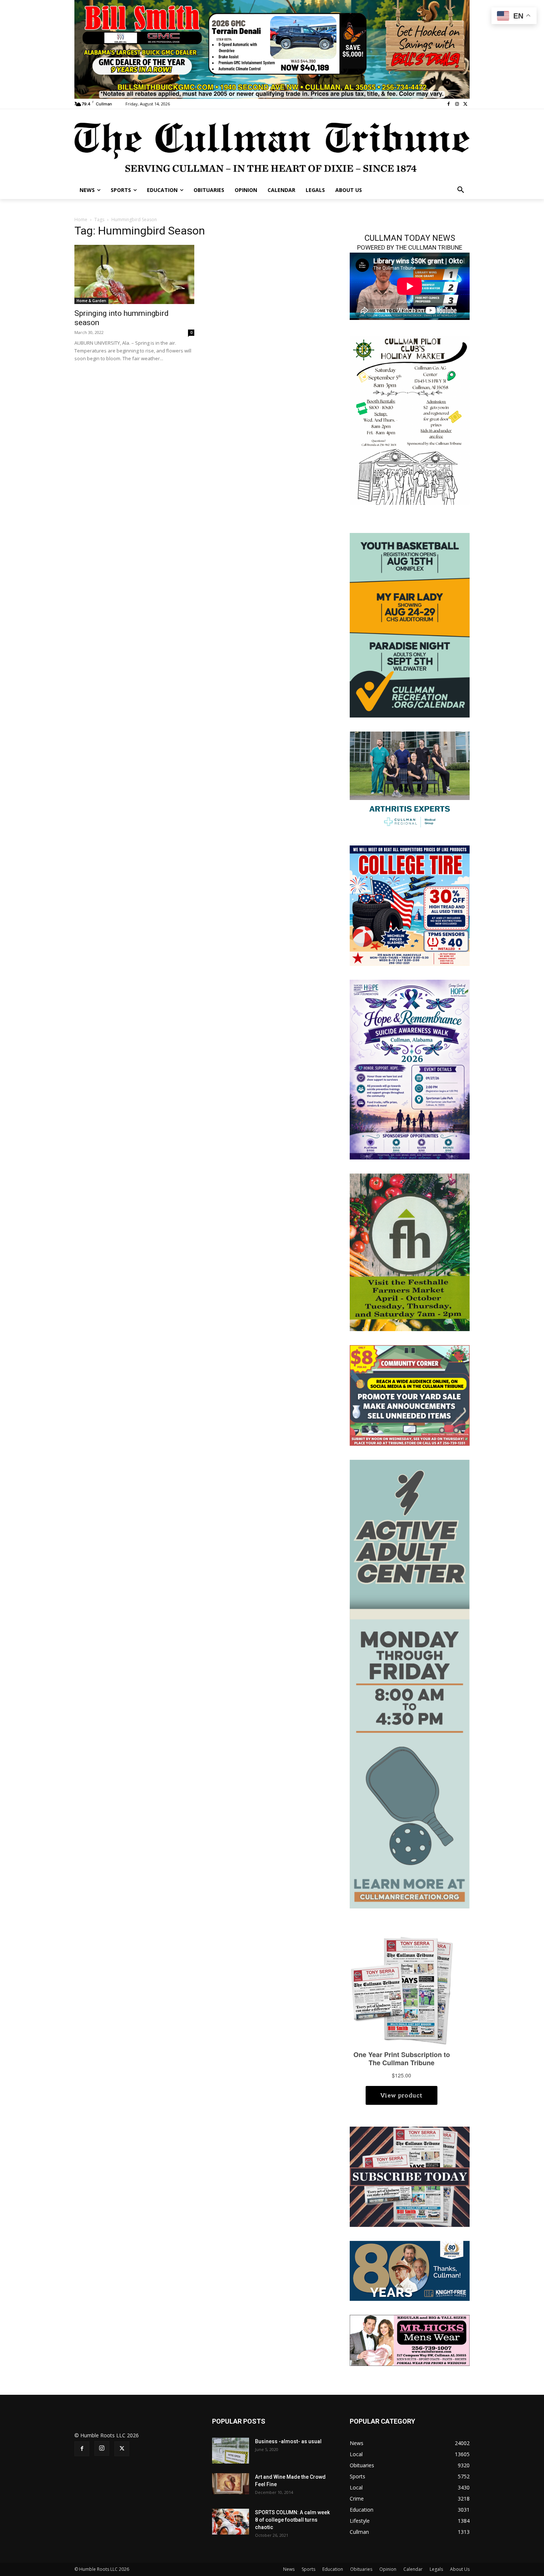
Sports (308, 2569)
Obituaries (361, 2569)
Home (81, 220)
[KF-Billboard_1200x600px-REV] (410, 2270)
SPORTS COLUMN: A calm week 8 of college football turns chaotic (292, 2520)
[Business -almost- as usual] (231, 2451)
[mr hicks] (410, 2340)
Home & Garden (91, 301)
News (289, 2569)
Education (333, 2569)
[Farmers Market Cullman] (410, 1252)
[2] (410, 781)
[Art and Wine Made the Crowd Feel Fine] (231, 2484)
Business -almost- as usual (288, 2441)
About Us (460, 2569)
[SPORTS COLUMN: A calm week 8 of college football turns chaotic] (231, 2522)
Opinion (388, 2569)
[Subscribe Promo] (410, 2176)
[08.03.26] (410, 624)
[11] (272, 49)
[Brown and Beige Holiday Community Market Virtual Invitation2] (410, 420)
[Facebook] (449, 104)
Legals (436, 2569)
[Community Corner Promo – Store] (410, 1395)
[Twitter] (465, 104)
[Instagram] (457, 104)
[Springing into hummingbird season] (134, 274)
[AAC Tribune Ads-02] (410, 1683)
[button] (461, 190)
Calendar (413, 2569)
